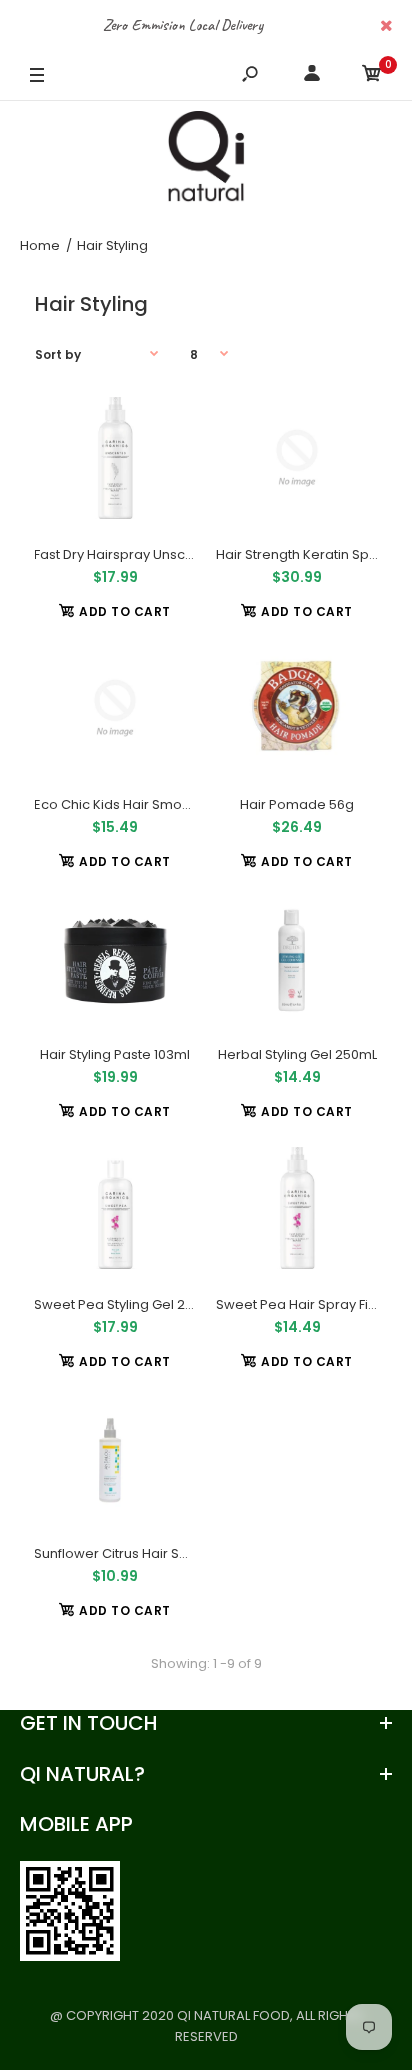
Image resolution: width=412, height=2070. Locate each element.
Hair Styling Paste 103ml (115, 1054)
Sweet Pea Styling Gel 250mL (126, 1304)
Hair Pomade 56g (297, 804)
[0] (372, 76)
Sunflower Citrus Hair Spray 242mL (144, 1553)
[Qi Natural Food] (206, 161)
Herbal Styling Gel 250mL (297, 1054)
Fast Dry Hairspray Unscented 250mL (151, 554)
